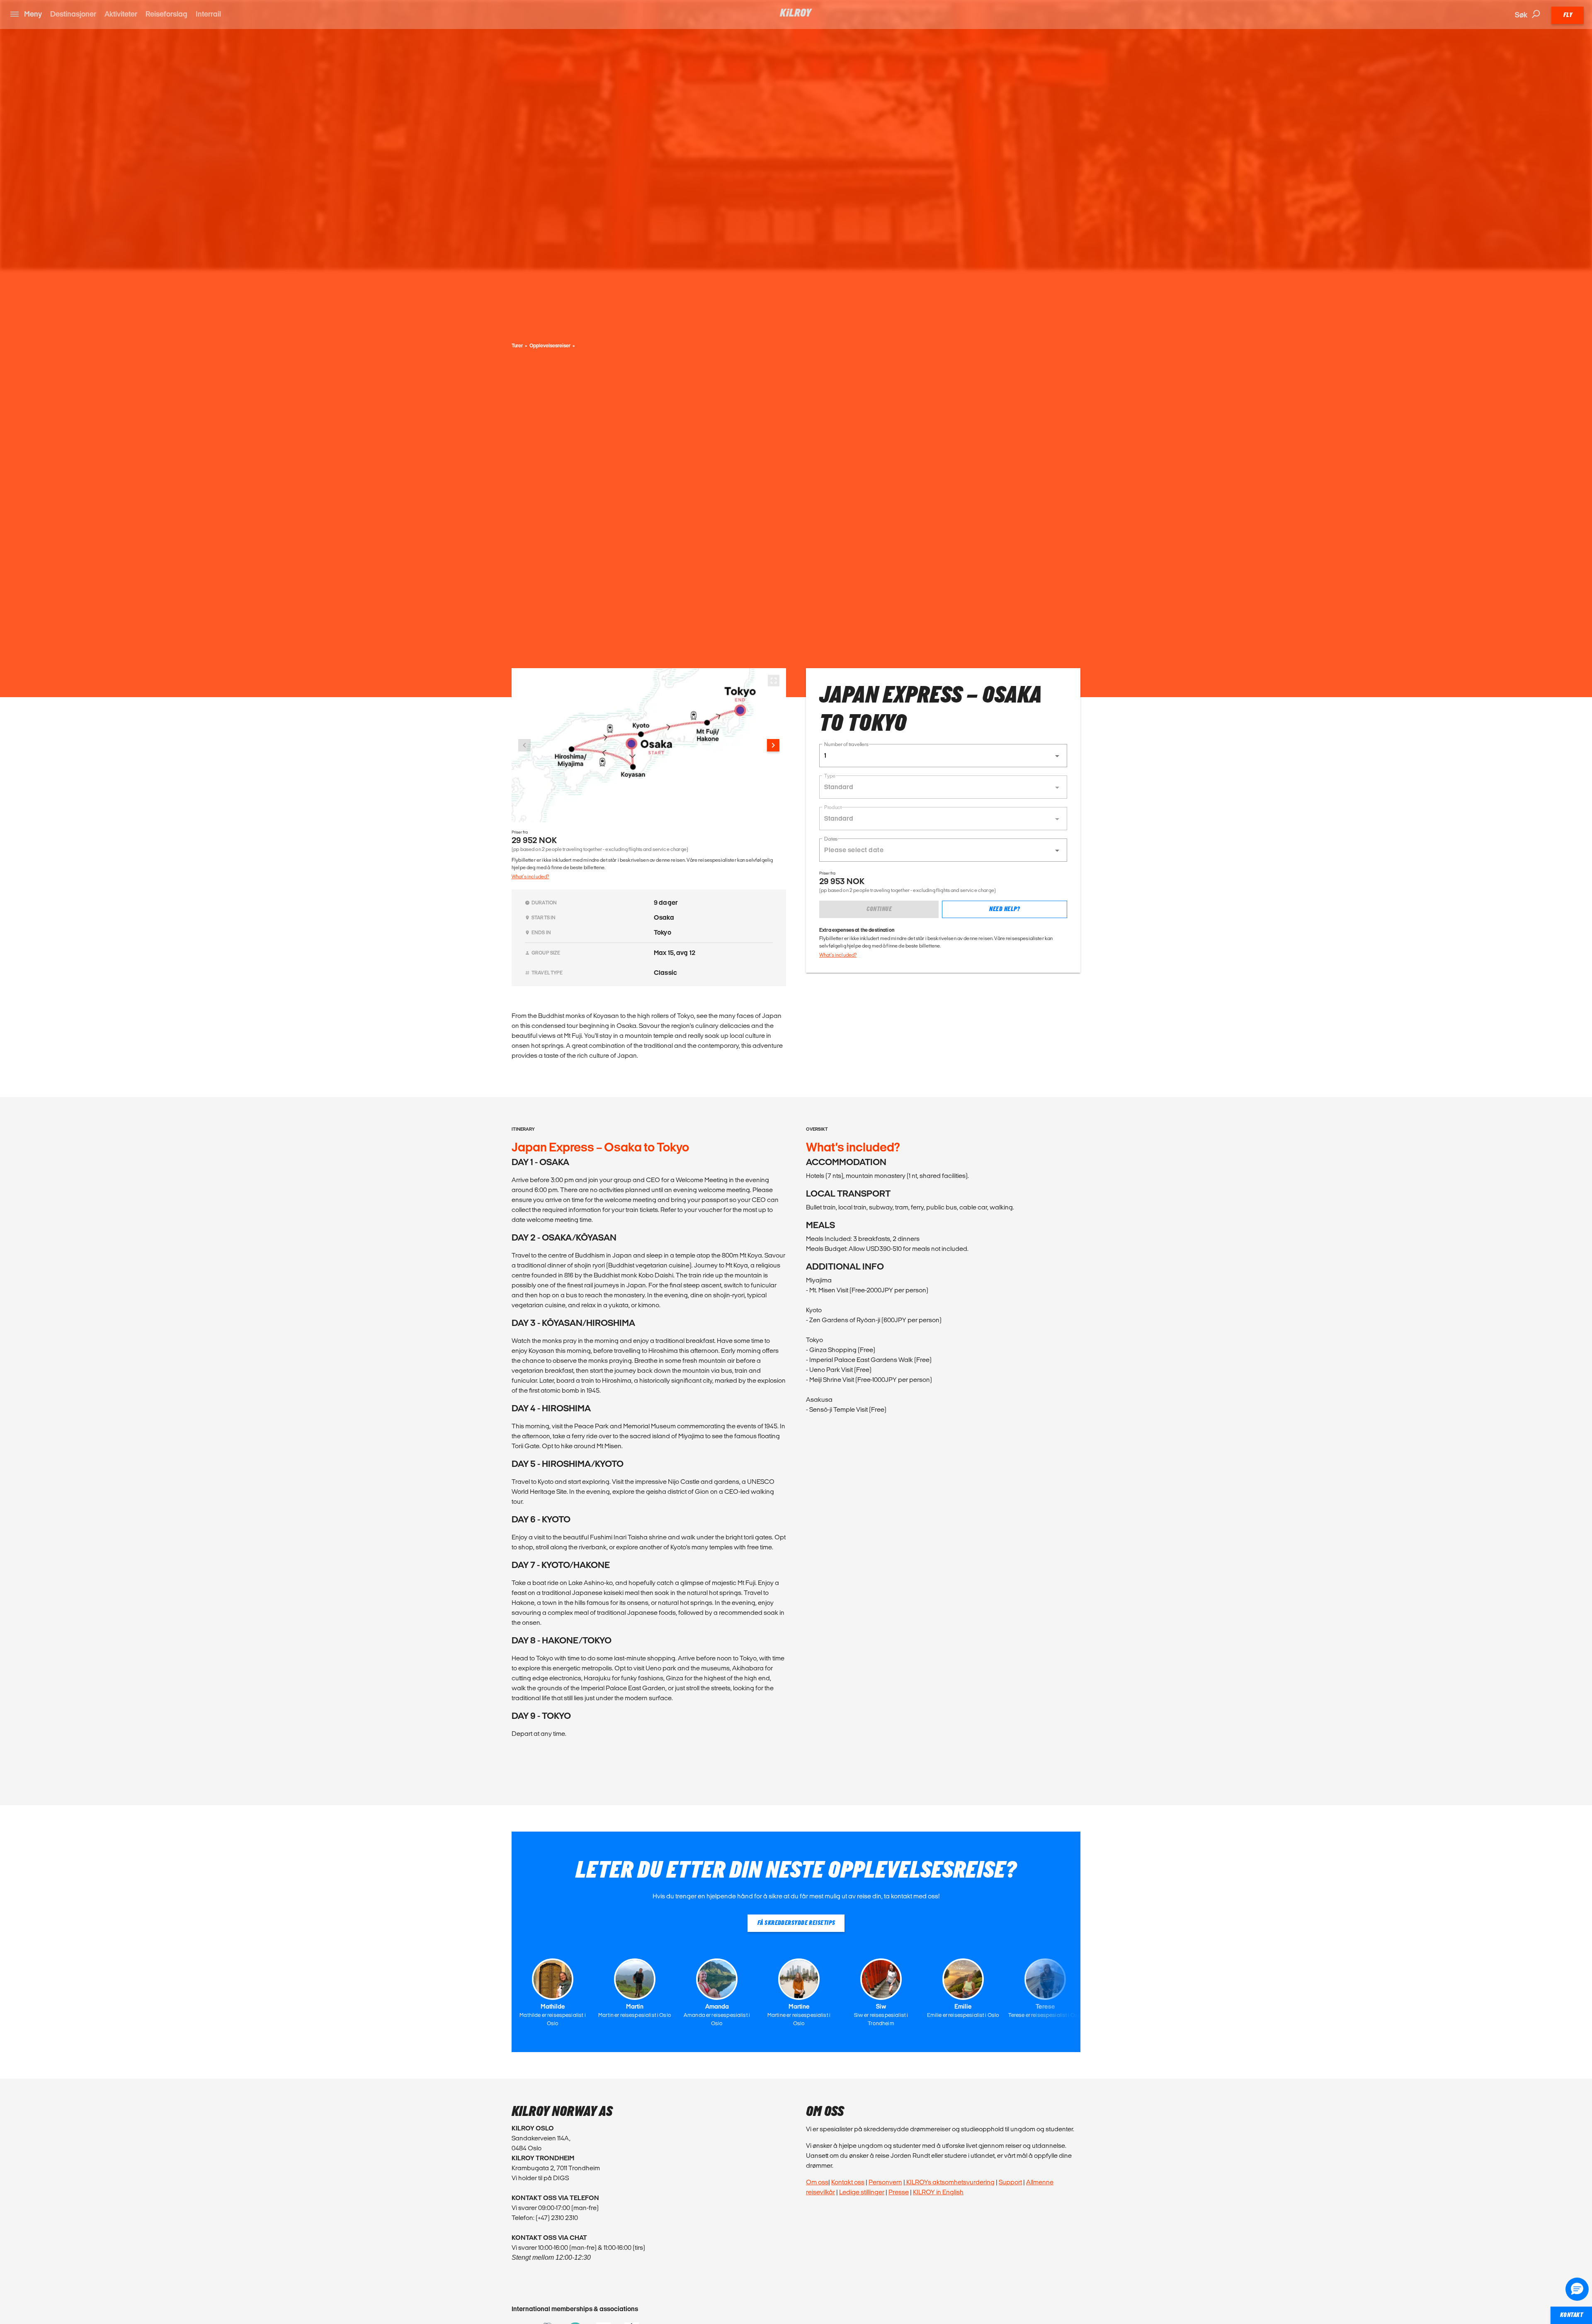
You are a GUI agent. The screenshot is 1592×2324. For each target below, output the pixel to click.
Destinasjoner (73, 14)
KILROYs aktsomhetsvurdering (950, 2182)
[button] (943, 756)
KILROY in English (938, 2192)
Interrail (208, 14)
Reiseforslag (166, 14)
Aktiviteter (121, 14)
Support (1010, 2182)
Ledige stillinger (862, 2192)
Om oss (817, 2182)
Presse (899, 2192)
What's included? (530, 876)
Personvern (885, 2182)
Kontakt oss (848, 2182)
